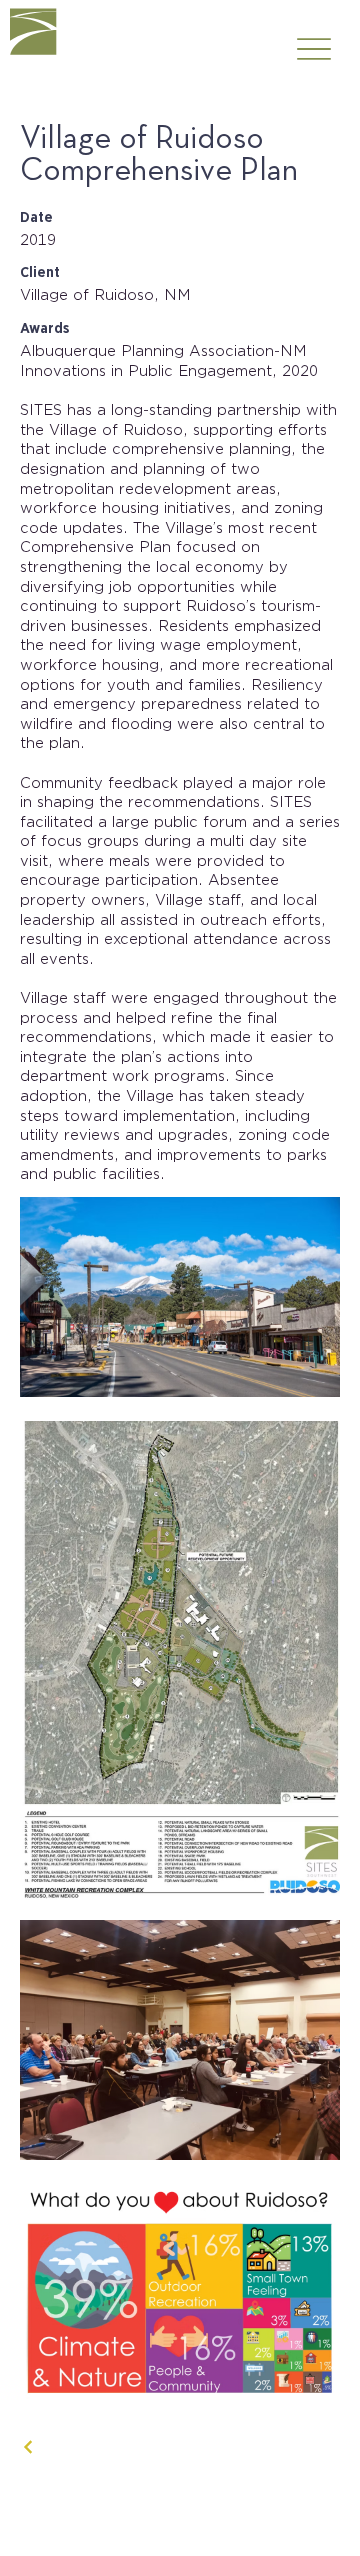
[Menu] (313, 49)
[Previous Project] (29, 2447)
